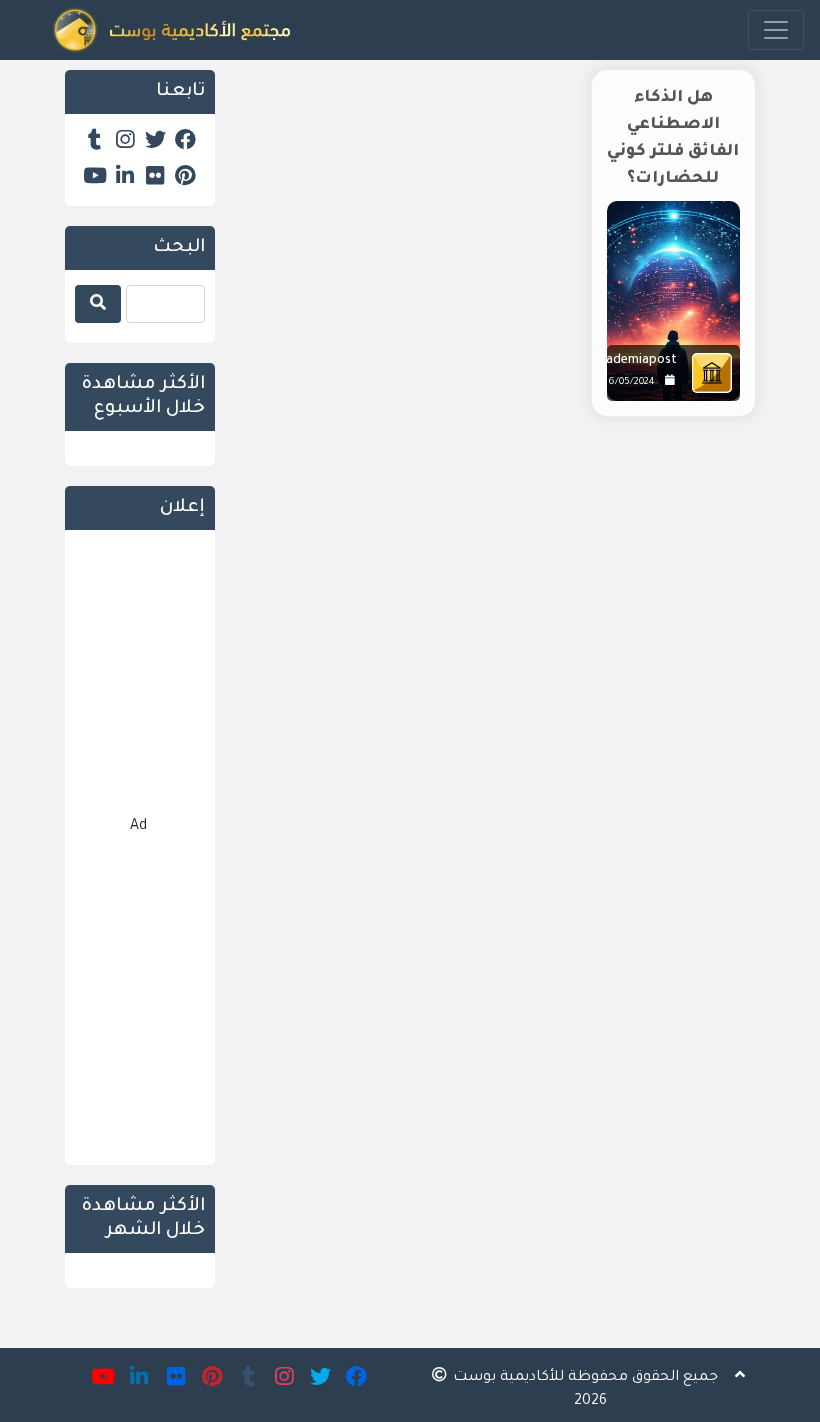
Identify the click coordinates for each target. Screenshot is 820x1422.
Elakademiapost (630, 361)
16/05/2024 (629, 382)
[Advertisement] (500, 602)
